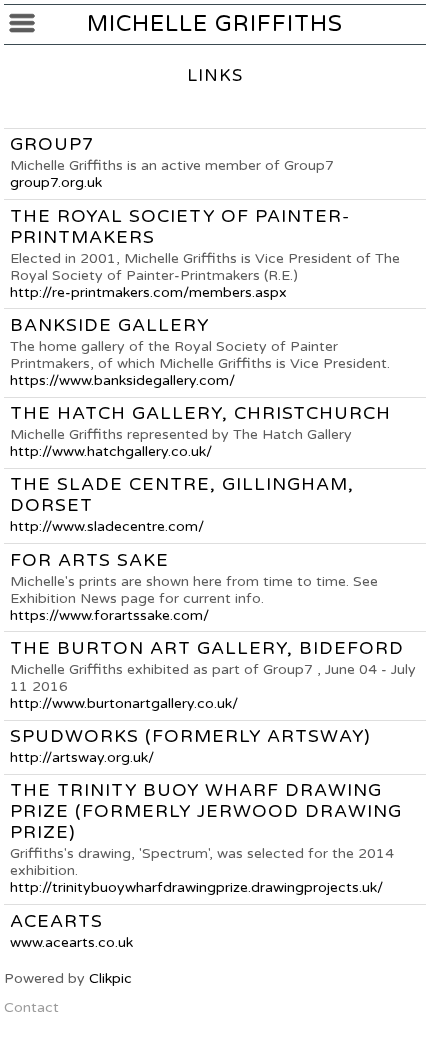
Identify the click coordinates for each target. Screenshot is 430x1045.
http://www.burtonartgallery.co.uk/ (124, 703)
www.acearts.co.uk (71, 942)
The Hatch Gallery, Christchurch (200, 413)
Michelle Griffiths (215, 23)
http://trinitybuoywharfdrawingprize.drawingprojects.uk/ (196, 887)
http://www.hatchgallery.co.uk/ (111, 451)
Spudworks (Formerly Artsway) (190, 736)
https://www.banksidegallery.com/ (122, 380)
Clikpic (110, 978)
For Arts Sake (89, 560)
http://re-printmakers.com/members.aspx (148, 292)
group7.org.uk (56, 182)
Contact (31, 1007)
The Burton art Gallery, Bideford (207, 648)
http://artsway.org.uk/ (82, 757)
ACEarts (56, 921)
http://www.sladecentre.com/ (107, 526)
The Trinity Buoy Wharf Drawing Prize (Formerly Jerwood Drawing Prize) (206, 811)
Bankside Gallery (109, 325)
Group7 (52, 144)
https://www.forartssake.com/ (109, 615)
